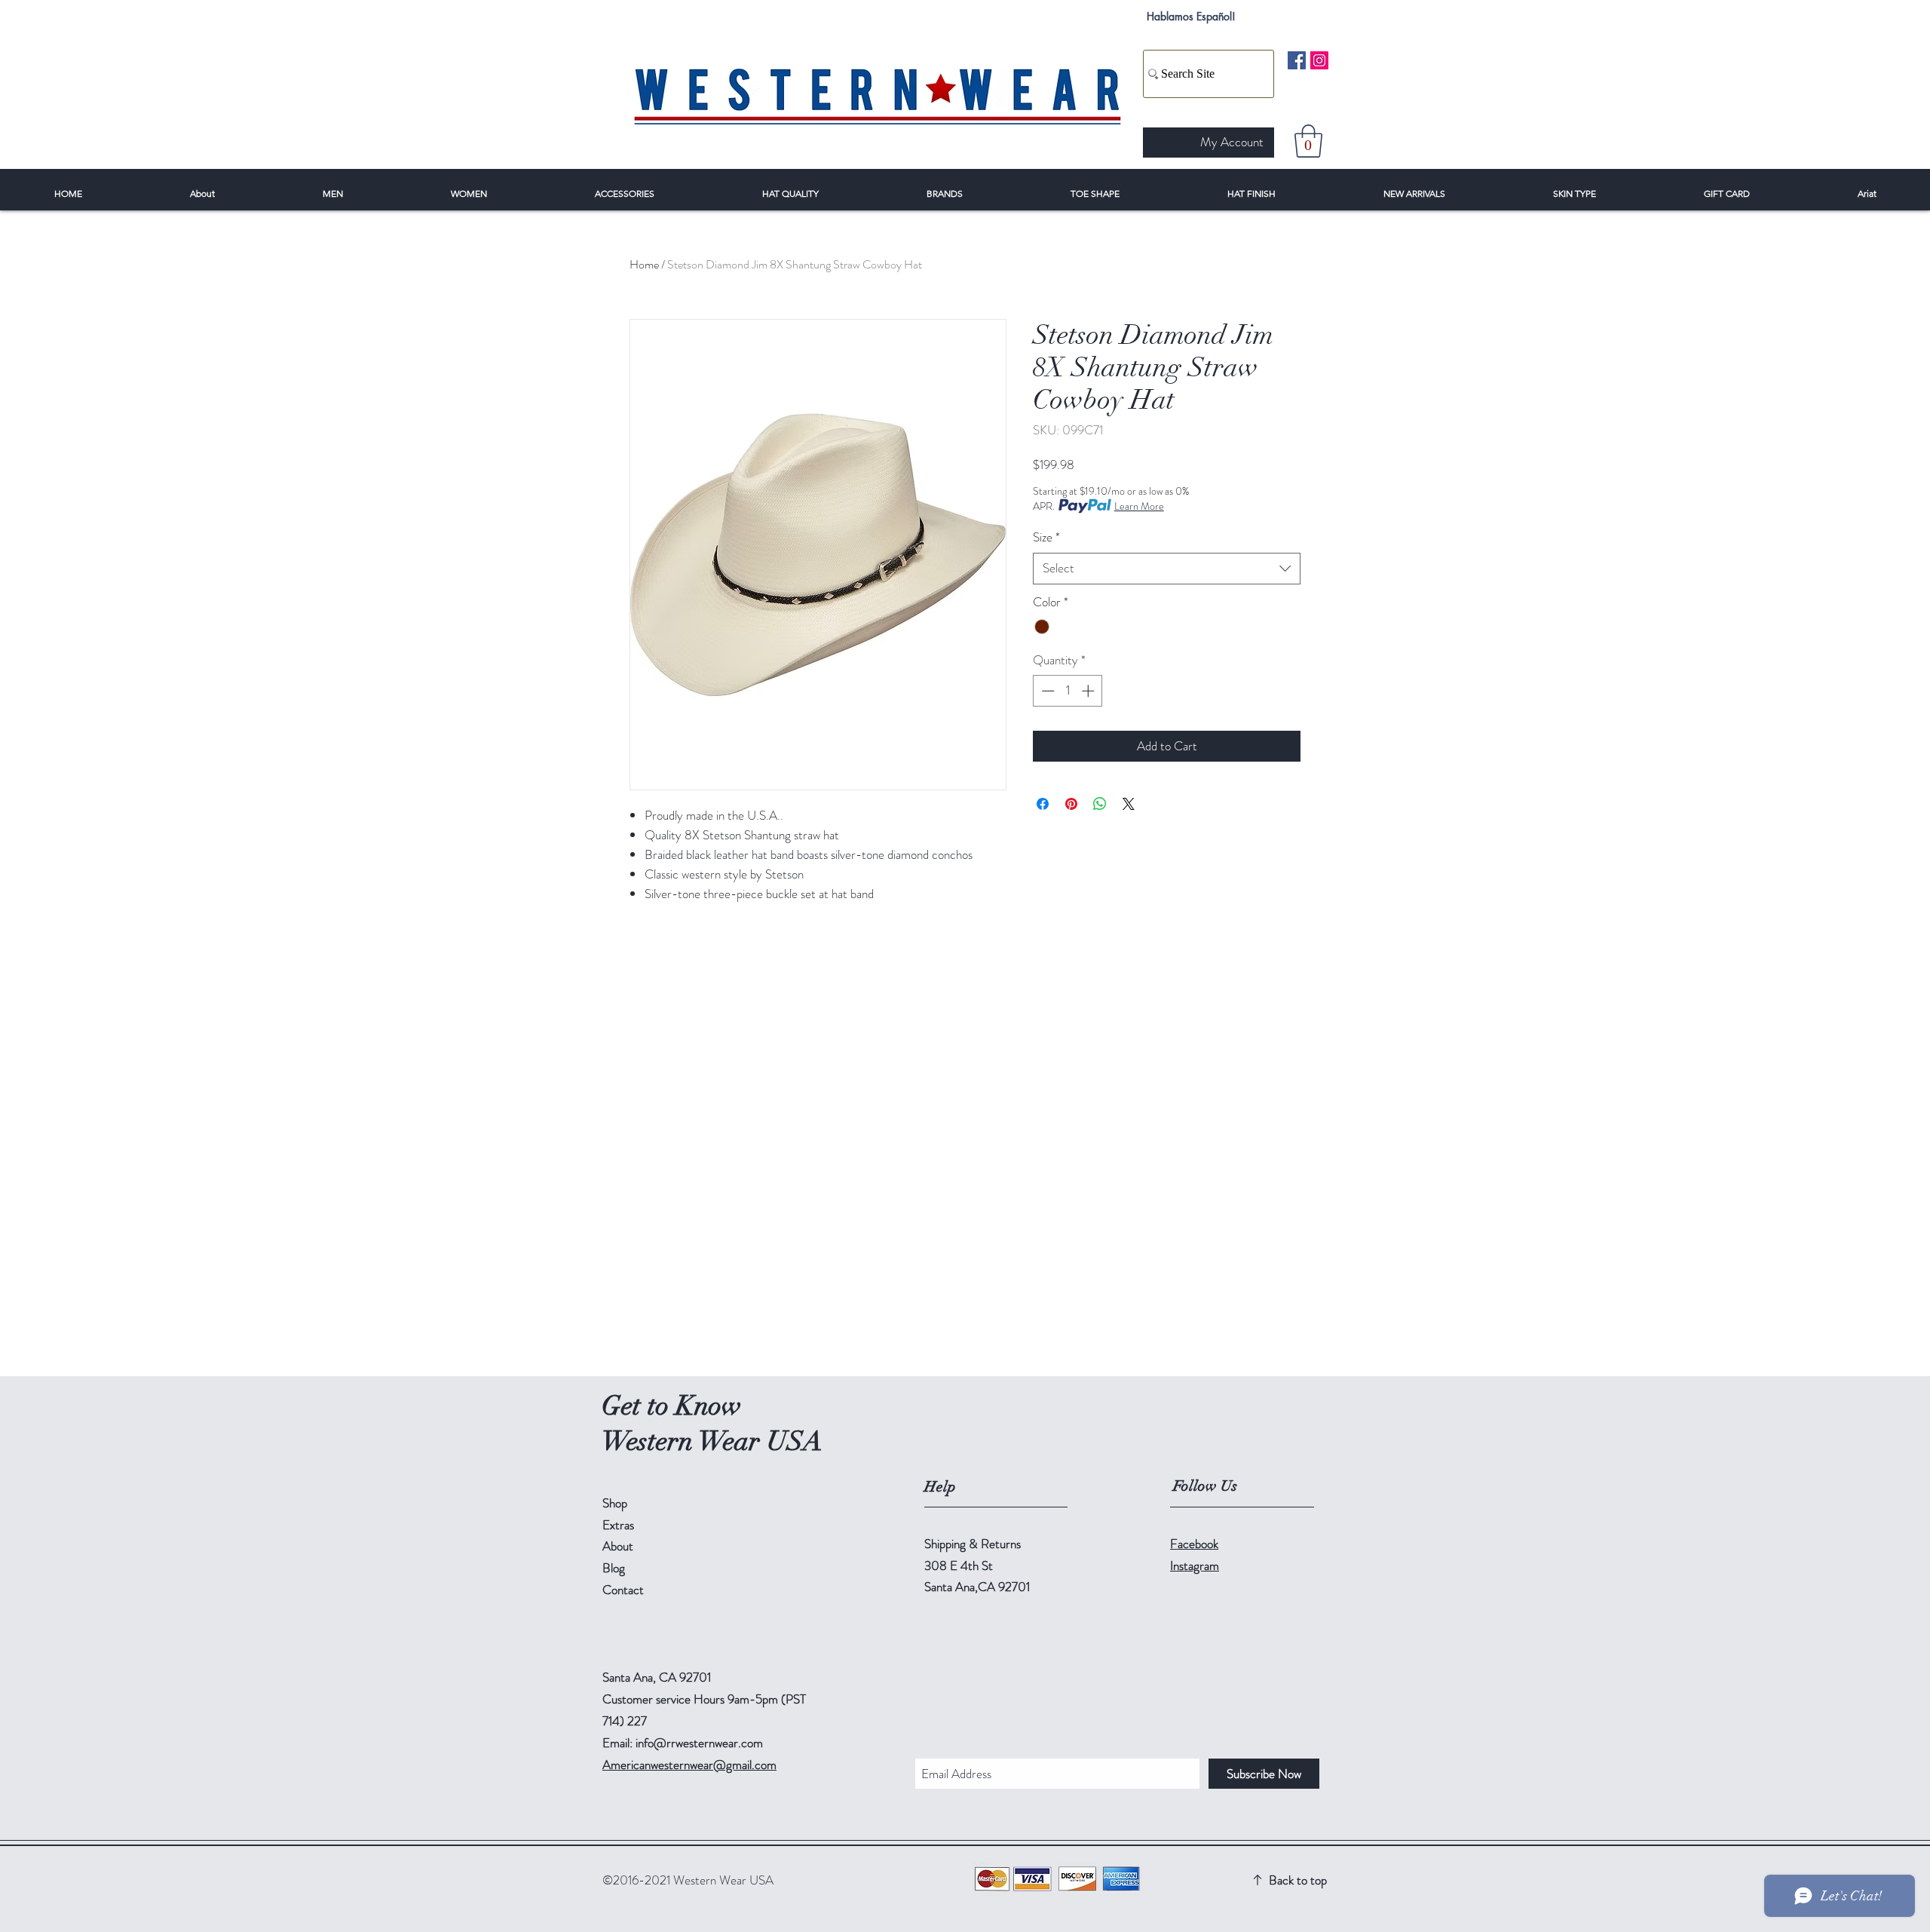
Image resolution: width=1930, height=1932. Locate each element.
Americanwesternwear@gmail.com (689, 1765)
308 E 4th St (959, 1566)
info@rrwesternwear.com (699, 1743)
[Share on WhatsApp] (1100, 804)
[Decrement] (1046, 691)
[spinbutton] (1068, 691)
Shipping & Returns (973, 1544)
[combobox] (1167, 569)
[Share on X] (1129, 804)
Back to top (1298, 1880)
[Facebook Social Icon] (1297, 60)
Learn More (1139, 506)
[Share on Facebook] (1043, 804)
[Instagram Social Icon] (1319, 60)
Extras (618, 1525)
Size (1046, 537)
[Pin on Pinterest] (1071, 804)
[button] (1308, 141)
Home (644, 264)
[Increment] (1089, 691)
